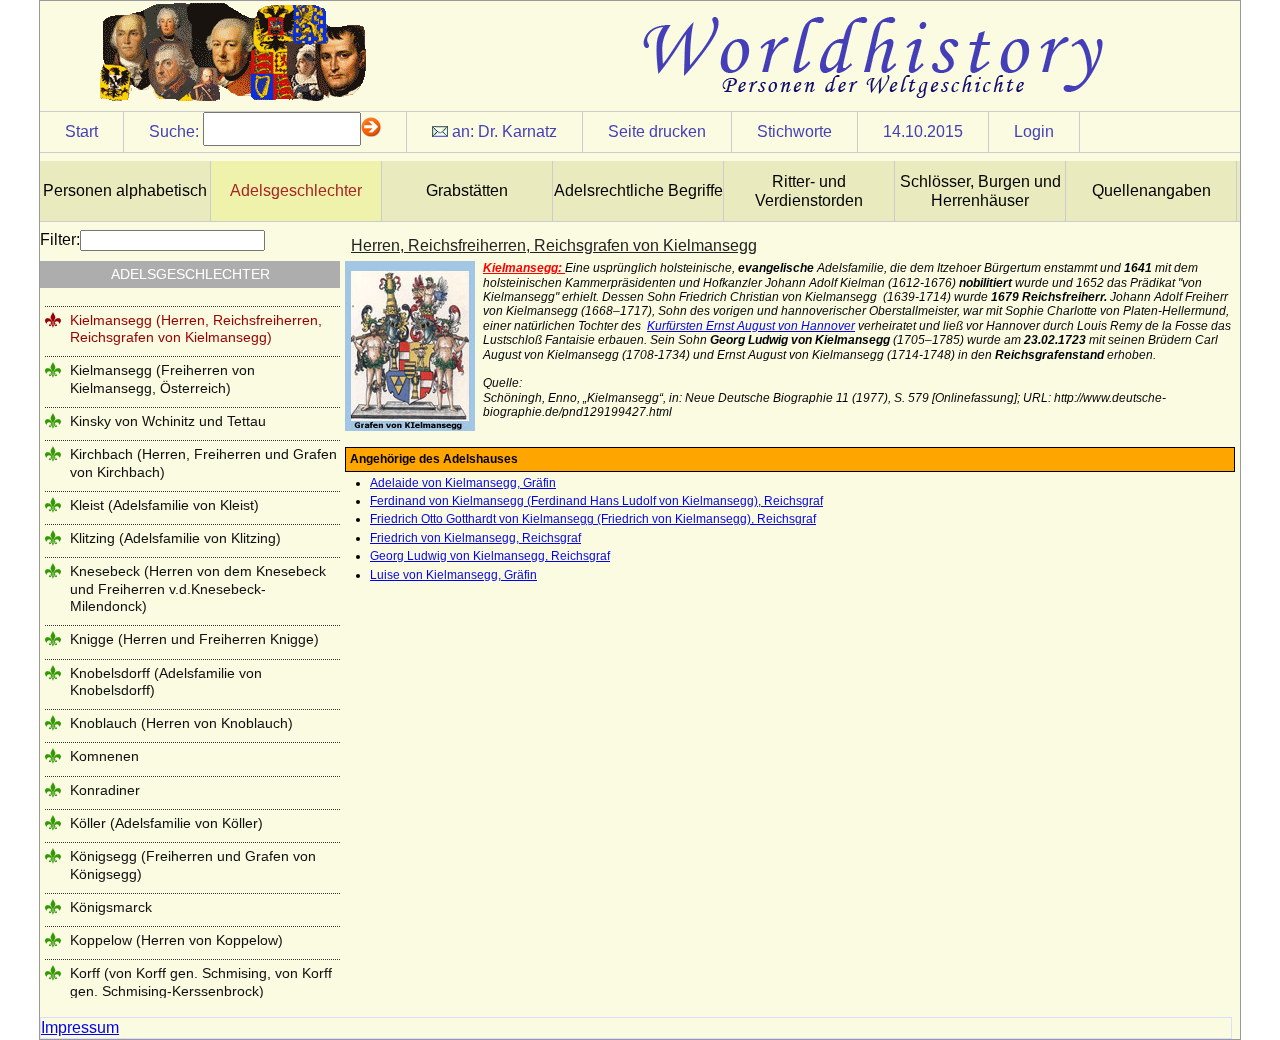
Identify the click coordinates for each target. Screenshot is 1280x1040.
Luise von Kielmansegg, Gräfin (453, 575)
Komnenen (104, 756)
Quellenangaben (1151, 190)
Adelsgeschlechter (296, 190)
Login (1034, 131)
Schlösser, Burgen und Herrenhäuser (980, 191)
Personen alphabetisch (125, 190)
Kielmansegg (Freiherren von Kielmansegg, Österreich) (162, 378)
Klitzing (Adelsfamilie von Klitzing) (175, 538)
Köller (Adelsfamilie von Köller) (166, 823)
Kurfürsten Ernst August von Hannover (751, 326)
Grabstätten (467, 190)
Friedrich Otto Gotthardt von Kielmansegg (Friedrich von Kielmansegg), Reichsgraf (593, 519)
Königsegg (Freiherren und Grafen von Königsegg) (193, 864)
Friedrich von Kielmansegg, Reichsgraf (475, 538)
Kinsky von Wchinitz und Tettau (168, 421)
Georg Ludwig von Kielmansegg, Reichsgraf (490, 556)
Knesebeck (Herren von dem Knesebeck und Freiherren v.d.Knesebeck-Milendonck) (198, 588)
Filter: (60, 239)
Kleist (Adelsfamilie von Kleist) (164, 505)
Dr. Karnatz (517, 131)
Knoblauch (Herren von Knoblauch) (181, 723)
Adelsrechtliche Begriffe (638, 190)
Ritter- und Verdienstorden (809, 191)
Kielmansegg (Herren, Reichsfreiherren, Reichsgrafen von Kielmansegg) (196, 328)
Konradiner (105, 790)
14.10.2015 (923, 131)
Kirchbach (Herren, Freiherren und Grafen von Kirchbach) (203, 462)
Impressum (80, 1027)
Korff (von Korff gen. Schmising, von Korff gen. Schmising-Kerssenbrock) (201, 981)
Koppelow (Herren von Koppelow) (176, 940)
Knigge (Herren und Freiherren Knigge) (194, 639)
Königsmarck (111, 907)
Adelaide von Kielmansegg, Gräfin (463, 483)
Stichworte (794, 131)
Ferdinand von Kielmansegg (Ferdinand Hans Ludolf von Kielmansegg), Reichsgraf (596, 501)
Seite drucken (657, 131)
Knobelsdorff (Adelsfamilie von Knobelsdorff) (166, 681)
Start (81, 131)
